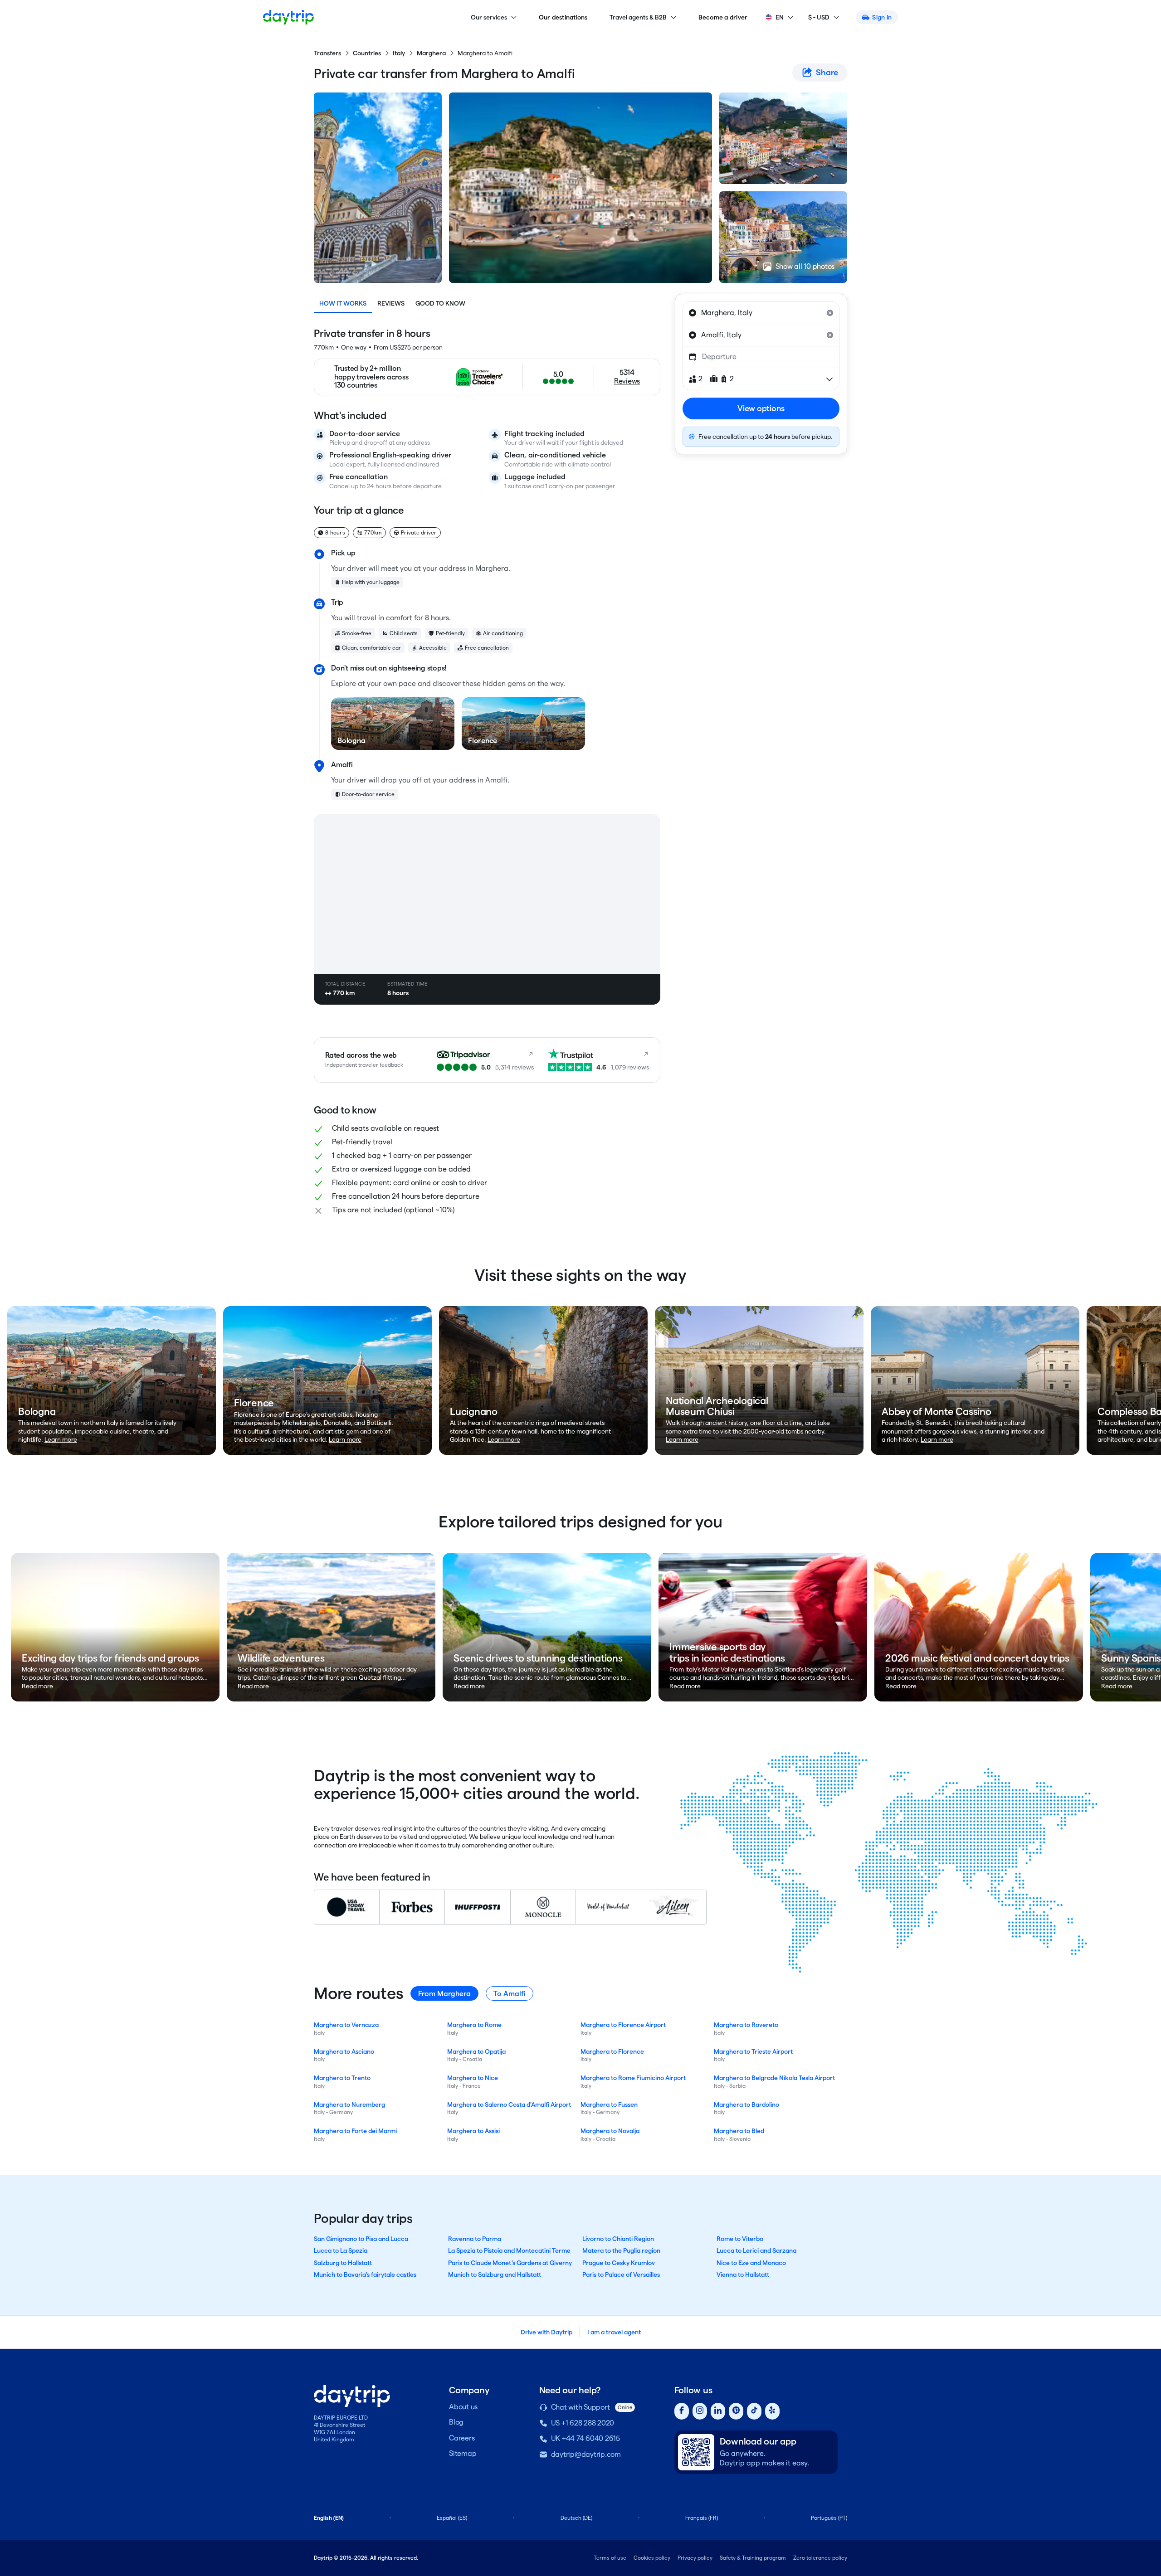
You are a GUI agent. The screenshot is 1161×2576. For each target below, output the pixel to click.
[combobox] (761, 313)
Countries (367, 53)
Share (827, 72)
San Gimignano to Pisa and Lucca (361, 2239)
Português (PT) (829, 2518)
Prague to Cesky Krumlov (619, 2263)
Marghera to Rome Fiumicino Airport (633, 2078)
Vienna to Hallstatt (743, 2275)
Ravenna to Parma (475, 2239)
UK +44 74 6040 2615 (585, 2438)
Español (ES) (452, 2518)
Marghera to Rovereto (746, 2025)
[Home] (288, 17)
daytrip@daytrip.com (586, 2454)
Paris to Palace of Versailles (621, 2275)
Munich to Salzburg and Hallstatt (495, 2275)
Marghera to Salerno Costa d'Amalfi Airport (509, 2105)
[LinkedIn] (718, 2411)
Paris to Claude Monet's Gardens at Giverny (510, 2263)
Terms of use (610, 2558)
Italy (399, 53)
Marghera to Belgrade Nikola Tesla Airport (774, 2078)
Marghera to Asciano (344, 2051)
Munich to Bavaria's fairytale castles (365, 2275)
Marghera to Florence (612, 2051)
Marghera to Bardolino (746, 2105)
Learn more (61, 1439)
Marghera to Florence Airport (623, 2025)
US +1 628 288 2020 (583, 2423)
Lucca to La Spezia (341, 2250)
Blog (456, 2422)
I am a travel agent (614, 2332)
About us (463, 2407)
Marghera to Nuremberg (349, 2105)
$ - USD (819, 17)
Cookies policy (652, 2558)
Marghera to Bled (739, 2131)
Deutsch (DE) (576, 2518)
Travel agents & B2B (638, 17)
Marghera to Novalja (610, 2131)
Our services (489, 17)
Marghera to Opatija (476, 2051)
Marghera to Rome (474, 2025)
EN (780, 17)
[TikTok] (754, 2411)
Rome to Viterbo (740, 2239)
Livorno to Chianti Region (618, 2239)
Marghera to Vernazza (346, 2025)
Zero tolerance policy (820, 2558)
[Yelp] (772, 2411)
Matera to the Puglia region (621, 2250)
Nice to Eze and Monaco (751, 2263)
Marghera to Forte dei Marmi (355, 2131)
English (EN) (329, 2518)
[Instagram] (700, 2411)
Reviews (391, 303)
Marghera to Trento (342, 2078)
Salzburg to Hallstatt (343, 2263)
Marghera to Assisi (473, 2131)
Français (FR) (702, 2518)
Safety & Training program (753, 2558)
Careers (462, 2438)
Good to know (440, 303)
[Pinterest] (736, 2411)
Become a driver (723, 17)
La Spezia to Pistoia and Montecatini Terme (509, 2250)
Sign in (882, 17)
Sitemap (463, 2453)
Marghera (431, 53)
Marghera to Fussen (609, 2105)
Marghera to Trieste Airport (753, 2051)
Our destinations (563, 17)
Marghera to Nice (473, 2078)
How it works (343, 303)
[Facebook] (682, 2411)
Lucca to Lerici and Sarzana (756, 2250)
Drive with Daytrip (546, 2332)
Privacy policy (695, 2558)
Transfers (327, 53)
